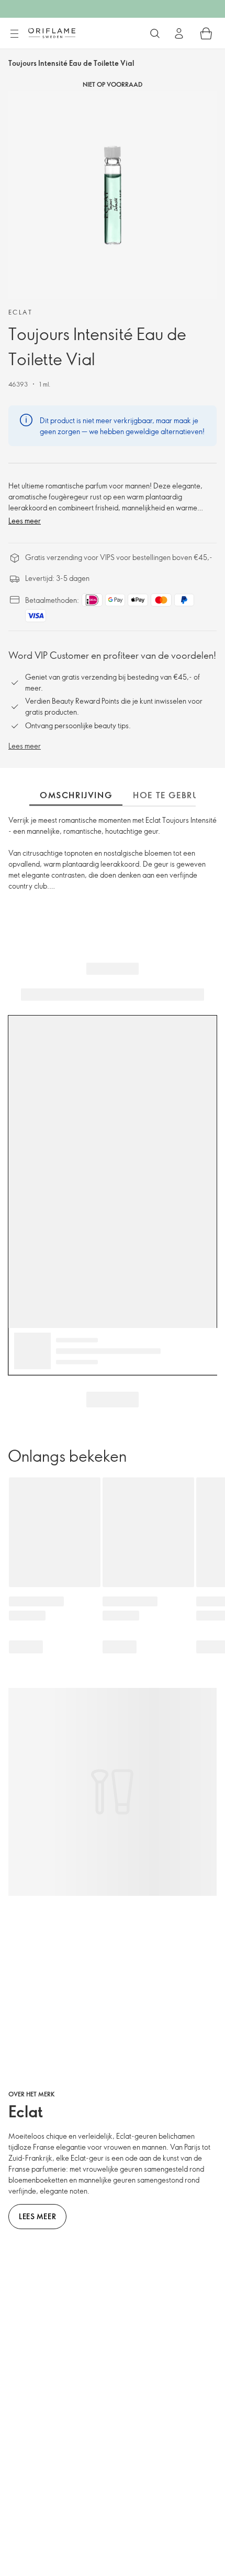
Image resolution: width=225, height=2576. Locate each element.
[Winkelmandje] (206, 33)
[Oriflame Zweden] (52, 33)
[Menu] (14, 34)
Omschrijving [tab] (76, 795)
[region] (113, 195)
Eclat (20, 312)
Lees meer (25, 521)
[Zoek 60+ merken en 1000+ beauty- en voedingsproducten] (155, 33)
